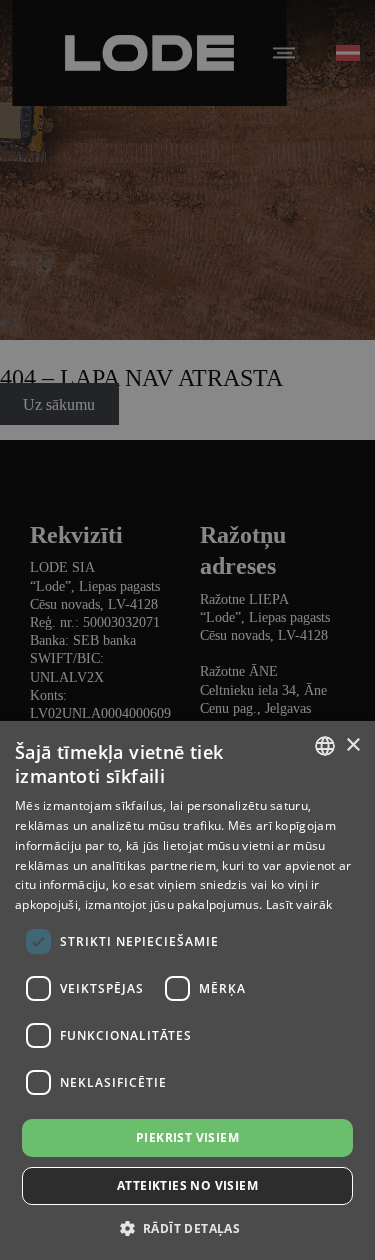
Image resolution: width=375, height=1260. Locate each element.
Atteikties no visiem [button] (187, 1185)
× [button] (352, 745)
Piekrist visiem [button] (187, 1137)
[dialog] (187, 630)
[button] (188, 1227)
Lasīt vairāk (299, 904)
